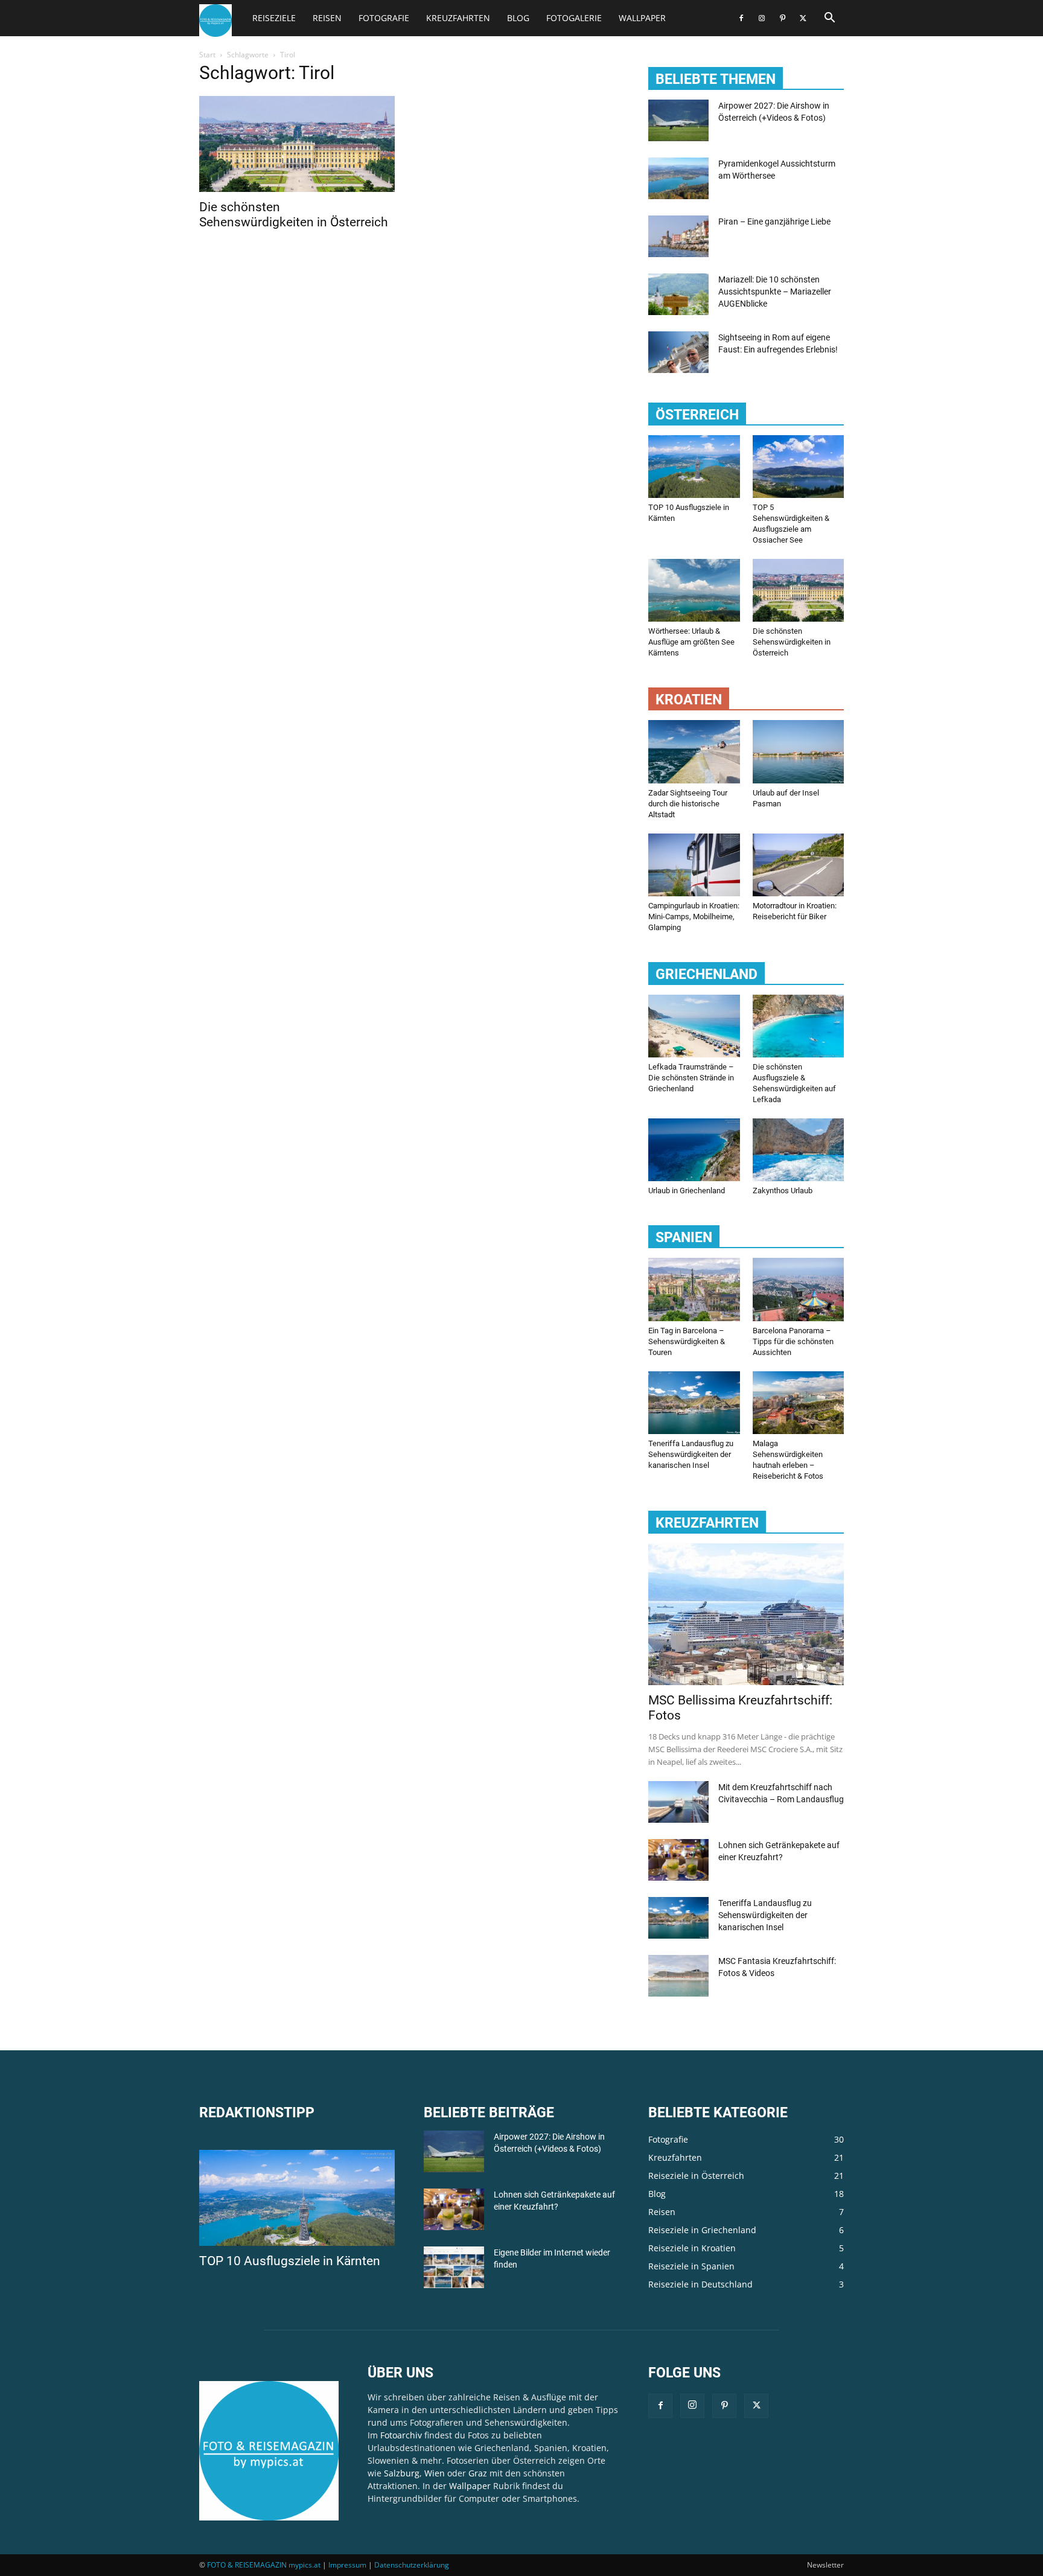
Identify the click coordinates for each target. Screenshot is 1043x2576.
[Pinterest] (782, 18)
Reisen (327, 18)
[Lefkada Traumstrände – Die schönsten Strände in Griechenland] (694, 1026)
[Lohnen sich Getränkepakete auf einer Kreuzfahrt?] (678, 1860)
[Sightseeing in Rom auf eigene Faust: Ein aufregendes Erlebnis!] (678, 352)
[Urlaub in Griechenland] (694, 1150)
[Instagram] (762, 18)
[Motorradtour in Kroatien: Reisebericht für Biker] (799, 865)
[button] (829, 19)
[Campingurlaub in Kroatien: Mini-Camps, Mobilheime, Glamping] (694, 865)
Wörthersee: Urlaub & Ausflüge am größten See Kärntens (691, 642)
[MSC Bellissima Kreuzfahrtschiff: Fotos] (746, 1614)
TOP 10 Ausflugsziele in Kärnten (290, 2261)
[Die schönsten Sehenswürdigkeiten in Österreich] (297, 144)
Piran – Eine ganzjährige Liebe (774, 222)
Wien (435, 2473)
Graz (478, 2473)
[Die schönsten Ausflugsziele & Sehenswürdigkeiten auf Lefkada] (799, 1026)
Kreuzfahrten (458, 18)
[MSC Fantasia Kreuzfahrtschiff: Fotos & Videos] (678, 1976)
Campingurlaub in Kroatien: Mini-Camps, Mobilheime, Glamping (694, 917)
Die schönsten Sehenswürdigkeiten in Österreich (294, 215)
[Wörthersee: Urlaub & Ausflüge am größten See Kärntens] (694, 590)
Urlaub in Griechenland (687, 1191)
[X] (803, 18)
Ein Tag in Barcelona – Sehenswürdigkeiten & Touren (687, 1341)
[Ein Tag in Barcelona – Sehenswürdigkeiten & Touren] (694, 1289)
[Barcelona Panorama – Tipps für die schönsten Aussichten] (799, 1289)
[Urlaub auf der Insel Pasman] (799, 751)
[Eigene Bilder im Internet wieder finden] (454, 2267)
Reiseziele (274, 18)
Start (207, 55)
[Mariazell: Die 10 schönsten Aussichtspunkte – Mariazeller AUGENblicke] (678, 294)
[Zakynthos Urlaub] (799, 1150)
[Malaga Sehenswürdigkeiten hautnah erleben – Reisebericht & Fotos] (799, 1403)
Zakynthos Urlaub (783, 1191)
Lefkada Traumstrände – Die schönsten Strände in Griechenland (691, 1078)
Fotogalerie (574, 18)
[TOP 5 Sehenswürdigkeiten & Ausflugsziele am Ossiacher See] (799, 467)
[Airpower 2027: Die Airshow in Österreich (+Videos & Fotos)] (678, 120)
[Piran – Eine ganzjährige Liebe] (678, 236)
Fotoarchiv (401, 2435)
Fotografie (384, 18)
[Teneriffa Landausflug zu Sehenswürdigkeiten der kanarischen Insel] (694, 1403)
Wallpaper (642, 18)
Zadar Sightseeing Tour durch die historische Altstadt (688, 804)
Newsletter (825, 2565)
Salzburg (402, 2473)
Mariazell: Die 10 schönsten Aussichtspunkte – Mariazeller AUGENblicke (775, 292)
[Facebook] (741, 18)
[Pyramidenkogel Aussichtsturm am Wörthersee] (678, 178)
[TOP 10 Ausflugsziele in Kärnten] (694, 467)
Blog (518, 18)
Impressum (347, 2565)
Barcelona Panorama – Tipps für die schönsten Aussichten (793, 1341)
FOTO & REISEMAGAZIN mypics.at (264, 2565)
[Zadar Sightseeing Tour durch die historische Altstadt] (694, 751)
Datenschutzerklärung (412, 2565)
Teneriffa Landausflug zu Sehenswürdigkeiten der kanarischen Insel (691, 1454)
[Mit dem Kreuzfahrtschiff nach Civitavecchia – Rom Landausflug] (678, 1802)
